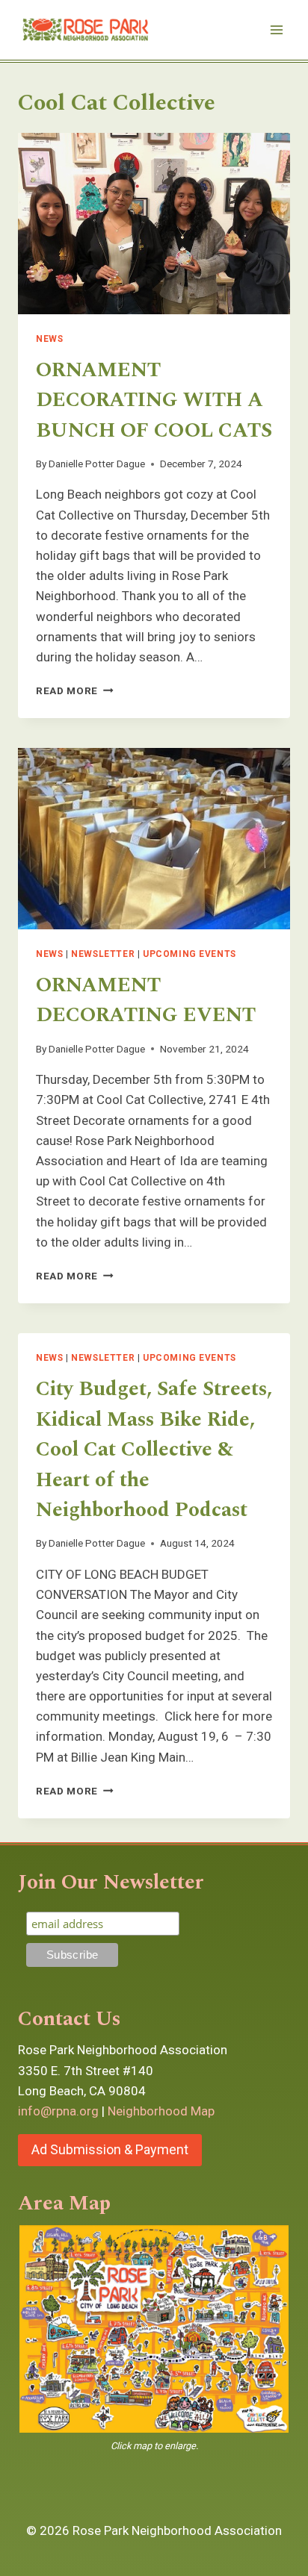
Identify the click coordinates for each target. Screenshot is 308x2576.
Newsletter (103, 954)
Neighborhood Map (161, 2111)
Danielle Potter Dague (97, 464)
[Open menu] (276, 29)
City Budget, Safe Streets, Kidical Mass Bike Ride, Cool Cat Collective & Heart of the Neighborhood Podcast (154, 1450)
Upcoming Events (190, 954)
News (49, 339)
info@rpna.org (58, 2111)
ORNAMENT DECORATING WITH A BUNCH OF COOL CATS (154, 400)
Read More (75, 690)
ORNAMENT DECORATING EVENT (146, 1001)
